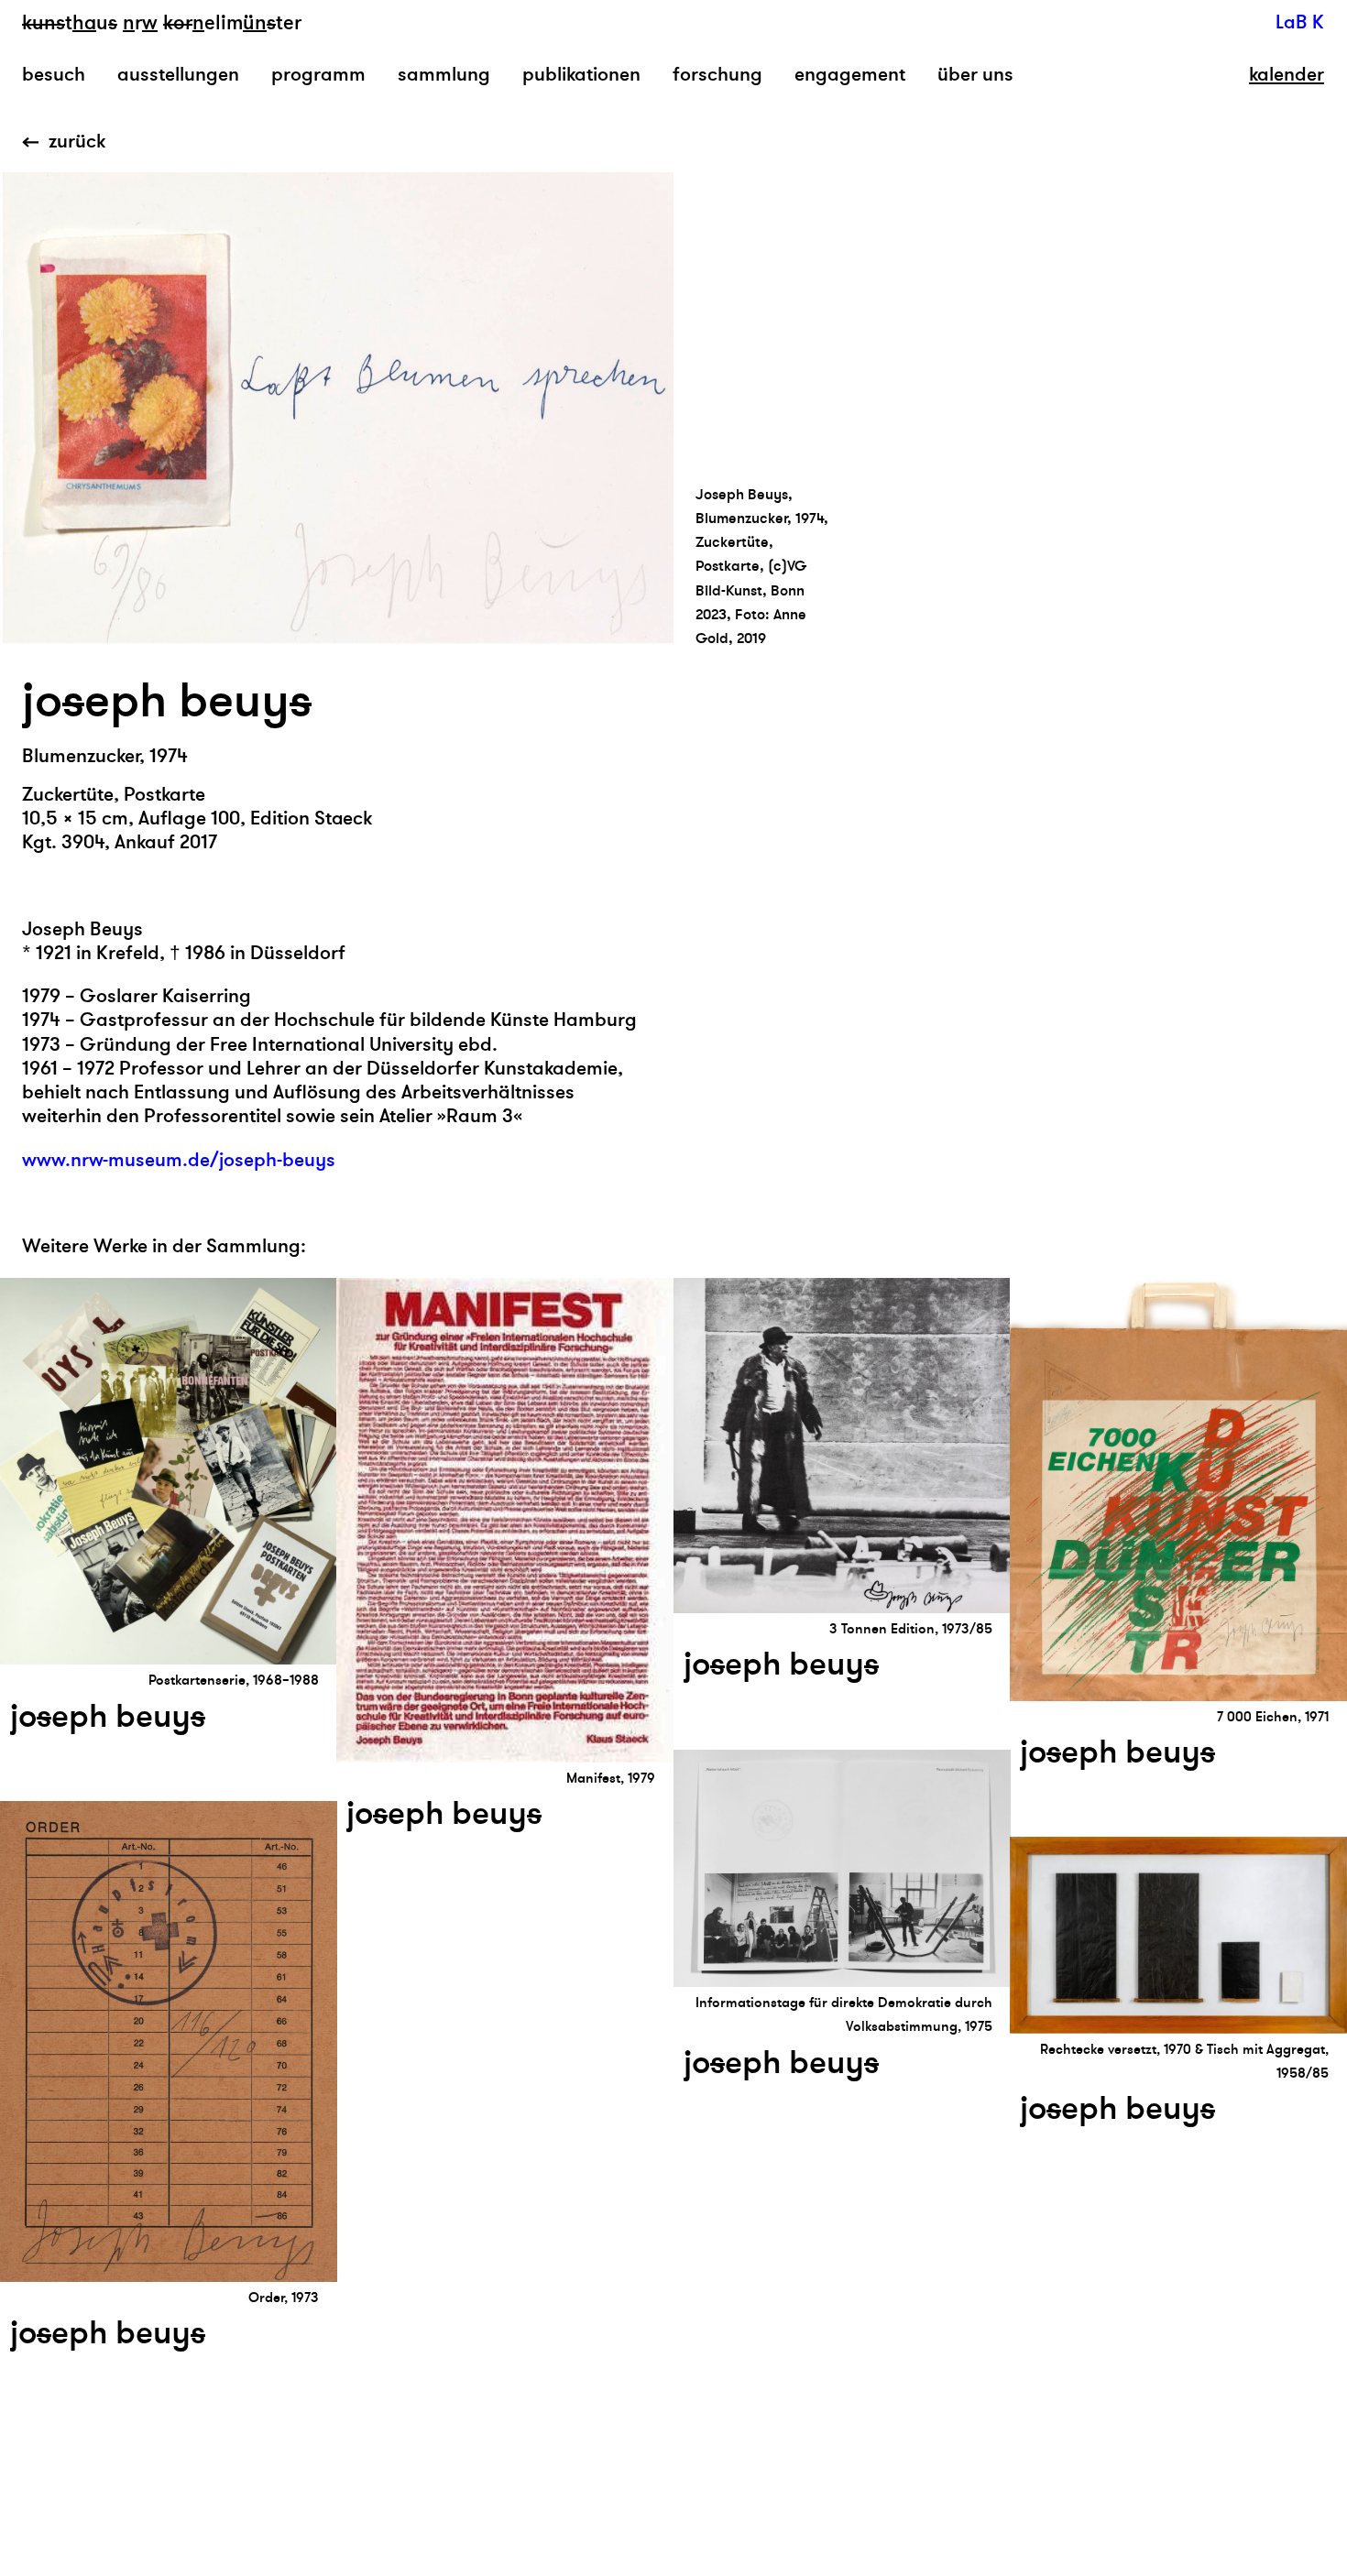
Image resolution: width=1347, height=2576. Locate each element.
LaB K (1300, 22)
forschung (717, 75)
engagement (850, 75)
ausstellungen (178, 75)
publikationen (581, 75)
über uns (975, 75)
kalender (1287, 75)
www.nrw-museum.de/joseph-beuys (179, 1160)
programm (318, 75)
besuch (54, 75)
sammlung (444, 75)
